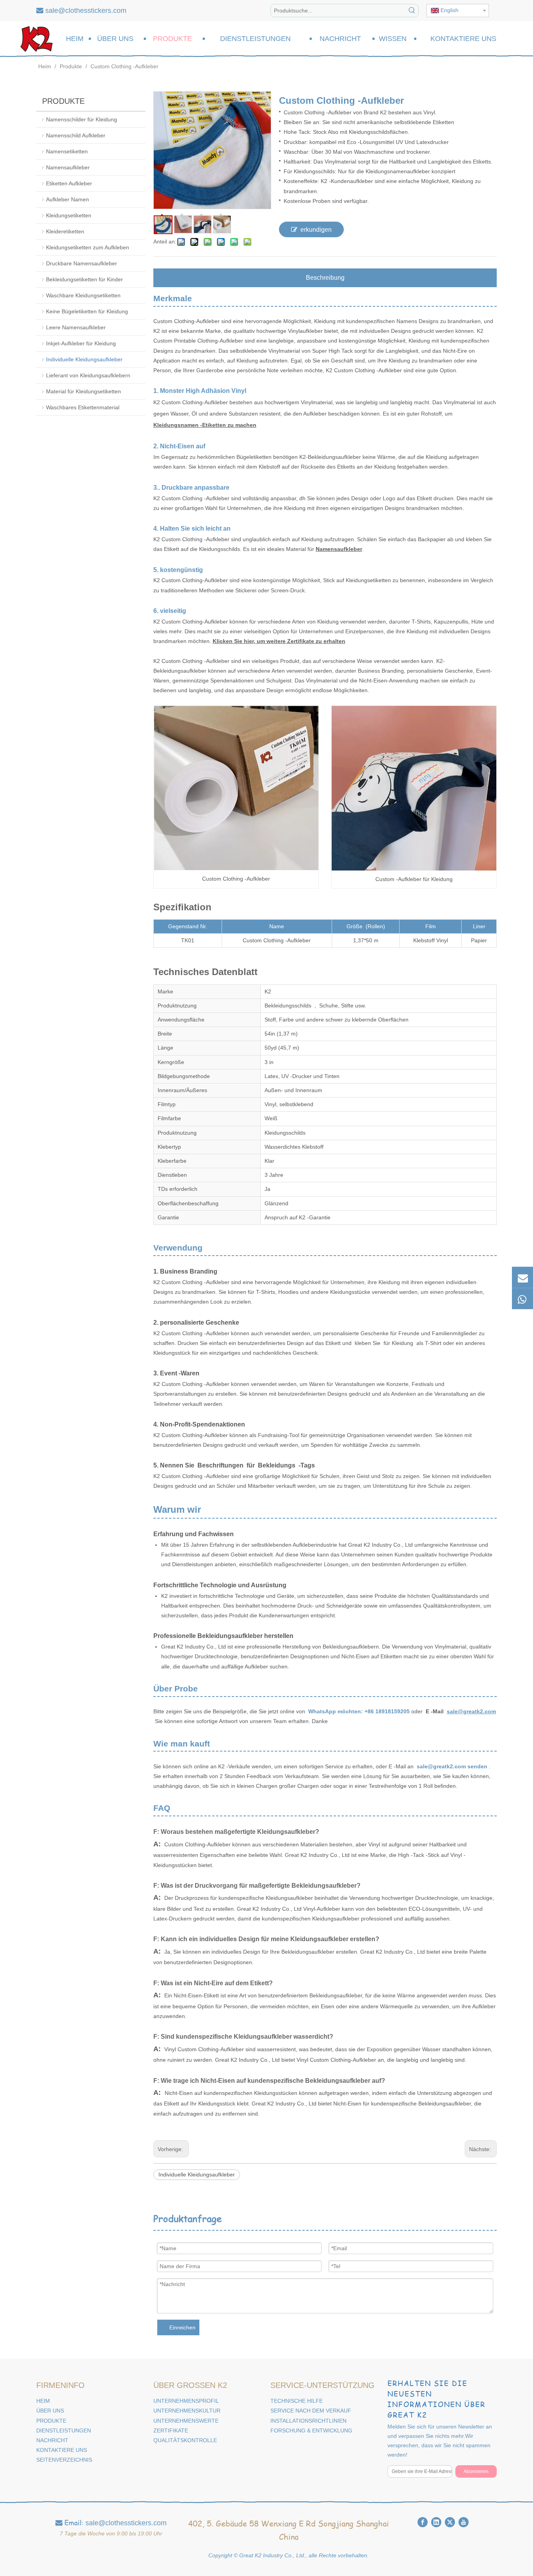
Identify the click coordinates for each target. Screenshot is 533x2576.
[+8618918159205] (522, 1299)
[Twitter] (450, 2522)
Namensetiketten (67, 151)
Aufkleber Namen (68, 199)
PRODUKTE (51, 2421)
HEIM (43, 2401)
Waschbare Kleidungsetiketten (83, 295)
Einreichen (182, 2327)
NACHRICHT (52, 2440)
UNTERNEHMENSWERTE (186, 2421)
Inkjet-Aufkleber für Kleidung (81, 343)
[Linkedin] (436, 2522)
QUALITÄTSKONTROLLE (185, 2440)
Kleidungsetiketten (69, 215)
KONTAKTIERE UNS (62, 2450)
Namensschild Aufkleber (76, 135)
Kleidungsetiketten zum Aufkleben (88, 247)
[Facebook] (423, 2522)
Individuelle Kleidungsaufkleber (84, 359)
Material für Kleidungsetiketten (84, 391)
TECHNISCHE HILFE (297, 2401)
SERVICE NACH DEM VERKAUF (311, 2411)
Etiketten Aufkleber (69, 183)
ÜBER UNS (50, 2411)
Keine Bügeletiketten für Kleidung (87, 311)
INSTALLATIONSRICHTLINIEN (308, 2421)
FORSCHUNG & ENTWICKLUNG (311, 2430)
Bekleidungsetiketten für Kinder (84, 279)
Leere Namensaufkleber (76, 327)
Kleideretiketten (65, 231)
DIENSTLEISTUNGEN (64, 2430)
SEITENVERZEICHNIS (64, 2460)
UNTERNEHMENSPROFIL (186, 2401)
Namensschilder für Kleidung (82, 119)
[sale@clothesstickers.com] (522, 1277)
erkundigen (316, 230)
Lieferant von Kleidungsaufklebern (88, 375)
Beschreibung (325, 278)
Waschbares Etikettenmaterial (83, 407)
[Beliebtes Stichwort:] (412, 11)
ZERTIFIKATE (171, 2430)
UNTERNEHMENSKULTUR (187, 2411)
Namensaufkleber (68, 167)
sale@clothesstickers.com (86, 11)
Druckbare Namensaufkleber (82, 263)
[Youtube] (464, 2522)
